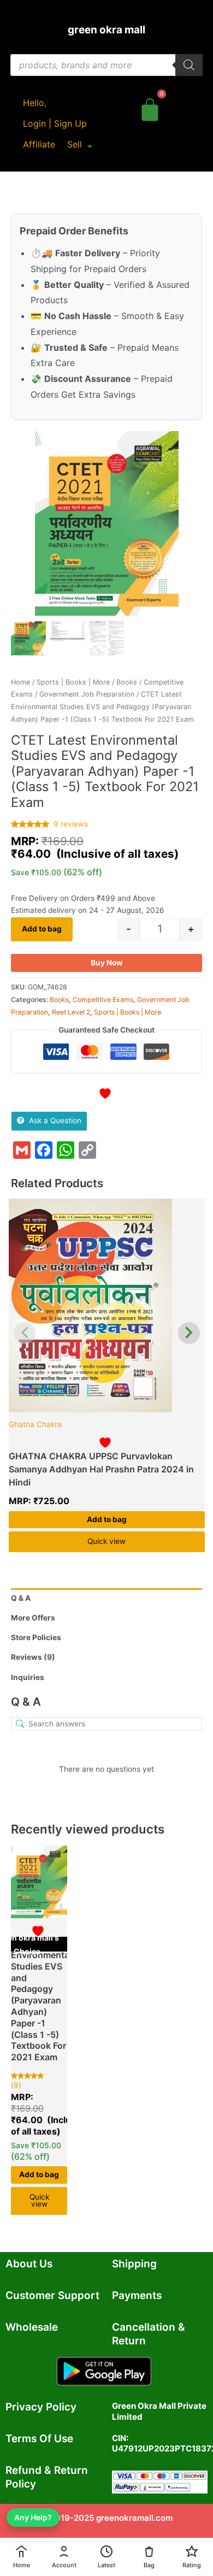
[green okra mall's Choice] (107, 1305)
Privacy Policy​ (41, 2407)
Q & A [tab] (21, 1598)
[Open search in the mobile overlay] (106, 65)
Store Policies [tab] (36, 1637)
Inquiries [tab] (28, 1677)
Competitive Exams (103, 1000)
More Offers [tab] (33, 1618)
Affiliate (39, 144)
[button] (80, 144)
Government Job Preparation (87, 694)
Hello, (35, 103)
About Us (29, 2264)
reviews (71, 824)
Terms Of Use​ (39, 2439)
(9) (16, 2085)
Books (127, 682)
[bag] (150, 108)
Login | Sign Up (55, 123)
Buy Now (107, 963)
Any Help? (33, 2517)
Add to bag (42, 929)
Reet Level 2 (71, 1012)
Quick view (106, 1541)
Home (20, 682)
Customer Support (52, 2295)
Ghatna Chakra (35, 1424)
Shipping (134, 2264)
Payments (137, 2295)
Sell (75, 144)
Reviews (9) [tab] (33, 1657)
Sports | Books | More (73, 682)
